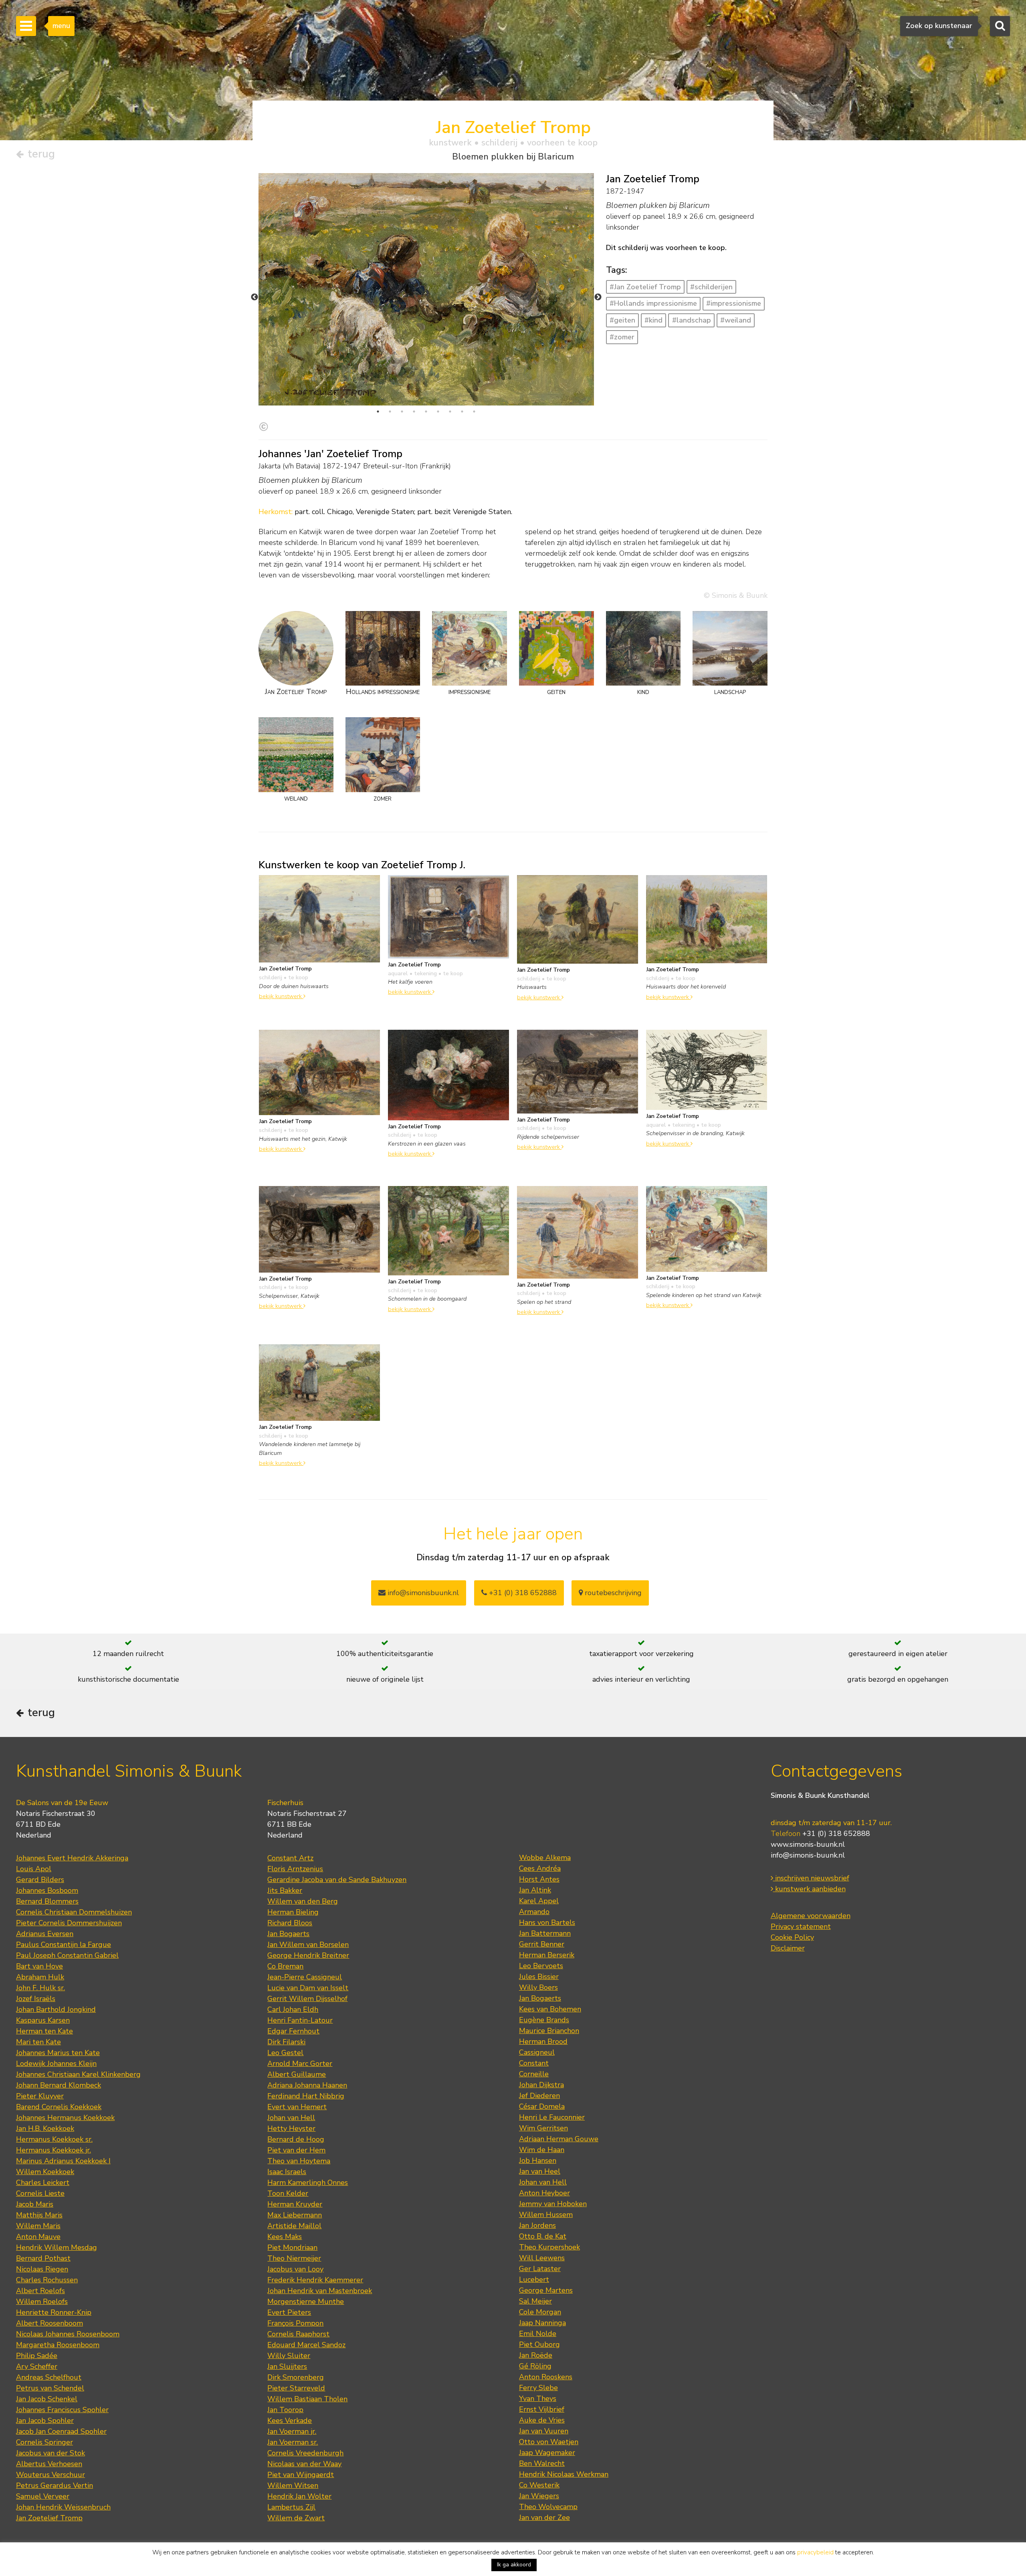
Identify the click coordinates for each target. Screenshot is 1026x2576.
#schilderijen (711, 287)
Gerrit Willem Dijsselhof (307, 1999)
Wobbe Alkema (545, 1858)
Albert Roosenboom (49, 2323)
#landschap (692, 320)
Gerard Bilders (40, 1880)
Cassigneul (537, 2052)
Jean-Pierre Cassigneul (305, 1977)
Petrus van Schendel (50, 2388)
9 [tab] (474, 412)
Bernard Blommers (47, 1901)
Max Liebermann (295, 2215)
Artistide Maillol (294, 2226)
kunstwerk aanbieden (809, 1889)
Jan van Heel (540, 2171)
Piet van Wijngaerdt (301, 2475)
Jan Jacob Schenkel (47, 2399)
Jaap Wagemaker (547, 2453)
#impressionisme (734, 303)
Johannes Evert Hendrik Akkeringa (72, 1858)
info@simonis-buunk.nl (808, 1855)
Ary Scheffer (37, 2366)
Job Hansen (538, 2160)
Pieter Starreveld (296, 2388)
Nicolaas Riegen (42, 2269)
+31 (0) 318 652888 (522, 1593)
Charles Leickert (43, 2183)
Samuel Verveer (43, 2496)
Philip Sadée (37, 2356)
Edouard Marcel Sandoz (306, 2345)
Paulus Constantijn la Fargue (64, 1945)
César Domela (542, 2106)
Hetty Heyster (291, 2128)
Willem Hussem (546, 2215)
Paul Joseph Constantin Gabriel (67, 1955)
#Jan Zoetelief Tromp (645, 287)
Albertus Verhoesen (49, 2464)
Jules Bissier (539, 1977)
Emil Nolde (538, 2334)
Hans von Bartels (547, 1922)
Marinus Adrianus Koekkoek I (63, 2161)
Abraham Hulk (40, 1977)
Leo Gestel (285, 2053)
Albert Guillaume (297, 2074)
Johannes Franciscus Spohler (62, 2410)
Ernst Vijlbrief (542, 2409)
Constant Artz (290, 1858)
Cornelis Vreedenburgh (305, 2453)
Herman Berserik (547, 1955)
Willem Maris (38, 2226)
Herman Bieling (293, 1912)
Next (598, 297)
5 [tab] (426, 412)
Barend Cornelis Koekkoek (59, 2107)
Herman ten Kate (44, 2031)
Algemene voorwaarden (811, 1916)
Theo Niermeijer (294, 2258)
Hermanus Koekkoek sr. (54, 2139)
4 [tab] (414, 412)
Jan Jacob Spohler (45, 2421)
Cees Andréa (540, 1868)
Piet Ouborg (539, 2344)
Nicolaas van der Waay (304, 2464)
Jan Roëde (536, 2355)
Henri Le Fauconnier (552, 2117)
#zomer (622, 337)
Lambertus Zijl (291, 2507)
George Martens (546, 2290)
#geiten (622, 320)
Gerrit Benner (542, 1944)
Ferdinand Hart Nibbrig (306, 2096)
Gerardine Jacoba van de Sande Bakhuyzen (337, 1880)
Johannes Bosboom (47, 1890)
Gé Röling (535, 2366)
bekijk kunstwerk (281, 996)
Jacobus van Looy (295, 2269)
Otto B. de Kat (543, 2236)
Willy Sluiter (289, 2356)
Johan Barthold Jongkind (56, 2009)
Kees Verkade (290, 2421)
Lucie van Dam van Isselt (308, 1988)
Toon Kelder (288, 2193)
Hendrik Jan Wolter (299, 2496)
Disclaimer (788, 1948)
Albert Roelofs (40, 2291)
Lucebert (534, 2279)
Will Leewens (542, 2258)
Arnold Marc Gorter (300, 2064)
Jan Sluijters (287, 2366)
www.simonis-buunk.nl (808, 1844)
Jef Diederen (539, 2096)
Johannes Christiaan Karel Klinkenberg (78, 2074)
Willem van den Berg (303, 1901)
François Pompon (295, 2323)
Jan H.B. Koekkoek (45, 2128)
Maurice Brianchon (549, 2031)
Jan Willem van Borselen (308, 1945)
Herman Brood (543, 2041)
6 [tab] (438, 412)
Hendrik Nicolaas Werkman (564, 2474)
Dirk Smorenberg (296, 2377)
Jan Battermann (545, 1933)
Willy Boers (538, 1987)
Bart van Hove (39, 1966)
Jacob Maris (35, 2204)
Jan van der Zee (544, 2518)
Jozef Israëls (36, 1999)
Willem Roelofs (42, 2302)
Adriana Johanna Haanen (307, 2085)
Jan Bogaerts (288, 1934)
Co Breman (285, 1966)
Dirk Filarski (286, 2042)
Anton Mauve (38, 2237)
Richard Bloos (290, 1923)
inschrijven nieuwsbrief (811, 1878)
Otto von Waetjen (549, 2442)
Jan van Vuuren (544, 2431)
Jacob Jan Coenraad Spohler (61, 2431)
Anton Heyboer (544, 2193)
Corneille (534, 2074)
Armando (534, 1912)
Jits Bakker (285, 1890)
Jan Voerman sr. (293, 2442)
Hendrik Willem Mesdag (57, 2247)
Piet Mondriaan (292, 2247)
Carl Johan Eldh (293, 2009)
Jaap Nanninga (542, 2323)
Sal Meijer (535, 2301)
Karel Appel (539, 1901)
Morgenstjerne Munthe (306, 2302)
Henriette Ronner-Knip (54, 2312)
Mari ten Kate (38, 2042)
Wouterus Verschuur (50, 2475)
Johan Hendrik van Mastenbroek (320, 2291)
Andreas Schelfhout (49, 2377)
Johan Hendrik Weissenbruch (63, 2507)
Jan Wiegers (539, 2496)
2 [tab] (390, 412)
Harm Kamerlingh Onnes (308, 2183)
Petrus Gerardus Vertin (55, 2485)
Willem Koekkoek (45, 2172)
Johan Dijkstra (541, 2085)
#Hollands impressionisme (653, 303)
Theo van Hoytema (299, 2161)
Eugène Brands (544, 2020)
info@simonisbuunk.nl (422, 1593)
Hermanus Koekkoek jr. (54, 2150)
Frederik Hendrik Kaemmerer (315, 2280)
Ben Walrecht (542, 2463)
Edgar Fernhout (293, 2031)
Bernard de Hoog (296, 2139)
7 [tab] (450, 412)
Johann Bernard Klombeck (59, 2085)
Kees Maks (285, 2237)
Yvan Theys (538, 2398)
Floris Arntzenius (295, 1869)
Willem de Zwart (296, 2518)
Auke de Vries (542, 2420)
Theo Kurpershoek (549, 2247)
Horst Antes (539, 1879)
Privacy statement (801, 1926)
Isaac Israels (287, 2172)
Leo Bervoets (541, 1966)
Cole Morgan (540, 2312)
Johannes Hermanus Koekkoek (65, 2118)
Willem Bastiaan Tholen (307, 2399)
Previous (254, 297)
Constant (534, 2063)
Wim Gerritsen (543, 2128)
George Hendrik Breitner (308, 1955)
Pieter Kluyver (40, 2096)
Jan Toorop (285, 2410)
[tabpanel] (426, 289)
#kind (653, 320)
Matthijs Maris (39, 2215)
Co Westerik (539, 2485)
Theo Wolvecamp (548, 2507)
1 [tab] (378, 412)
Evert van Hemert (297, 2107)
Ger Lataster (540, 2269)
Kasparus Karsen (43, 2020)
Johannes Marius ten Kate (58, 2053)
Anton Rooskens (546, 2377)
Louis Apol (34, 1869)
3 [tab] (402, 412)
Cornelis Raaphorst (298, 2334)
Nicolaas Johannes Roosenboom (68, 2334)
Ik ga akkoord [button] (514, 2565)
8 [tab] (462, 412)
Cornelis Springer (44, 2442)
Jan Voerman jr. (292, 2431)
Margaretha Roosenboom (58, 2345)
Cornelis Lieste (40, 2193)
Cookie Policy (792, 1937)
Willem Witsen (293, 2485)
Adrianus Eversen (45, 1934)
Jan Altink (535, 1890)
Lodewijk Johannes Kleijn (56, 2064)
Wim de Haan (542, 2150)
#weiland (736, 320)
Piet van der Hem (296, 2150)
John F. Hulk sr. (40, 1988)
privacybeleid (815, 2552)
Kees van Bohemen (550, 2009)
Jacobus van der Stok (50, 2453)
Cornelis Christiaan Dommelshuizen (74, 1912)
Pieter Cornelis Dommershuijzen (69, 1923)
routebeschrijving (612, 1593)
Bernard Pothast (43, 2258)
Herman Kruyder (295, 2204)
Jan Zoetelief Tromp (49, 2518)
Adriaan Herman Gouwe (559, 2139)
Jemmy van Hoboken (553, 2204)
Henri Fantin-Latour (300, 2020)
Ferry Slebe (538, 2388)
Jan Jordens (537, 2225)
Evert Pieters (289, 2312)
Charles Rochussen (47, 2280)
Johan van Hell (291, 2118)
